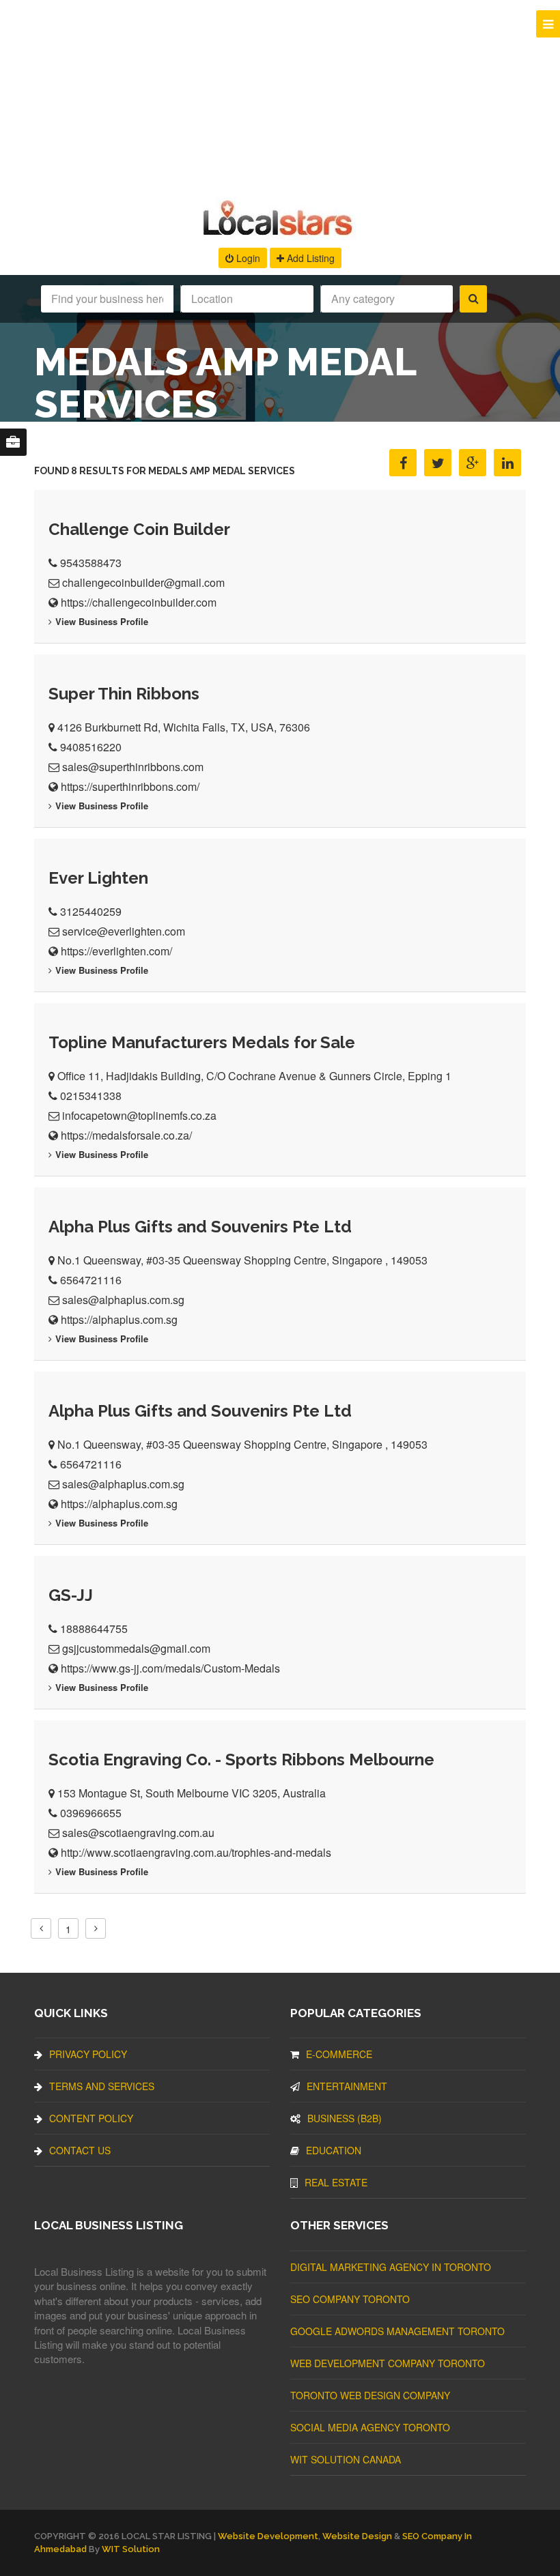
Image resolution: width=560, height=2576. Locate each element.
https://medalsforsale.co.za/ (126, 1135)
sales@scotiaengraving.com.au (138, 1833)
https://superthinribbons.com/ (130, 786)
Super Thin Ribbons (124, 694)
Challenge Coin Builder (139, 529)
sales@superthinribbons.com (133, 767)
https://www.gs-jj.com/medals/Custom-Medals (170, 1668)
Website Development (268, 2536)
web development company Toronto (388, 2363)
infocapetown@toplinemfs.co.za (139, 1115)
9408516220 (91, 747)
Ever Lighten (98, 878)
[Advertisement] (280, 96)
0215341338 (91, 1096)
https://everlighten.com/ (116, 951)
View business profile (102, 621)
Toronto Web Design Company (370, 2395)
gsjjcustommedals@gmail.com (136, 1648)
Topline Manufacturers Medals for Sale (202, 1042)
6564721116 (91, 1280)
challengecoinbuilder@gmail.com (143, 582)
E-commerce (339, 2054)
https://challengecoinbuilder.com (139, 602)
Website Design (357, 2536)
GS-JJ (71, 1595)
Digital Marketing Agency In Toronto (391, 2267)
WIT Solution (131, 2549)
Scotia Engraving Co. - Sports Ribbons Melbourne (241, 1760)
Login (247, 258)
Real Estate (336, 2182)
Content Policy (91, 2118)
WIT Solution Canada (346, 2459)
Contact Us (80, 2150)
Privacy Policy (88, 2054)
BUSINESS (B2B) (345, 2118)
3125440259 (91, 911)
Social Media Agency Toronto (370, 2427)
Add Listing (309, 258)
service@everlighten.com (124, 931)
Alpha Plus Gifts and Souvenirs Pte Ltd (200, 1227)
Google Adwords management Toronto (397, 2331)
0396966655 (91, 1813)
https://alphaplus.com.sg (119, 1319)
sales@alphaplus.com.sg (123, 1300)
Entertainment (347, 2086)
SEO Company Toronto (350, 2299)
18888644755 (94, 1629)
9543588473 (91, 563)
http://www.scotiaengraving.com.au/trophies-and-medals (196, 1852)
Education (334, 2150)
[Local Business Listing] (280, 234)
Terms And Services (102, 2086)
